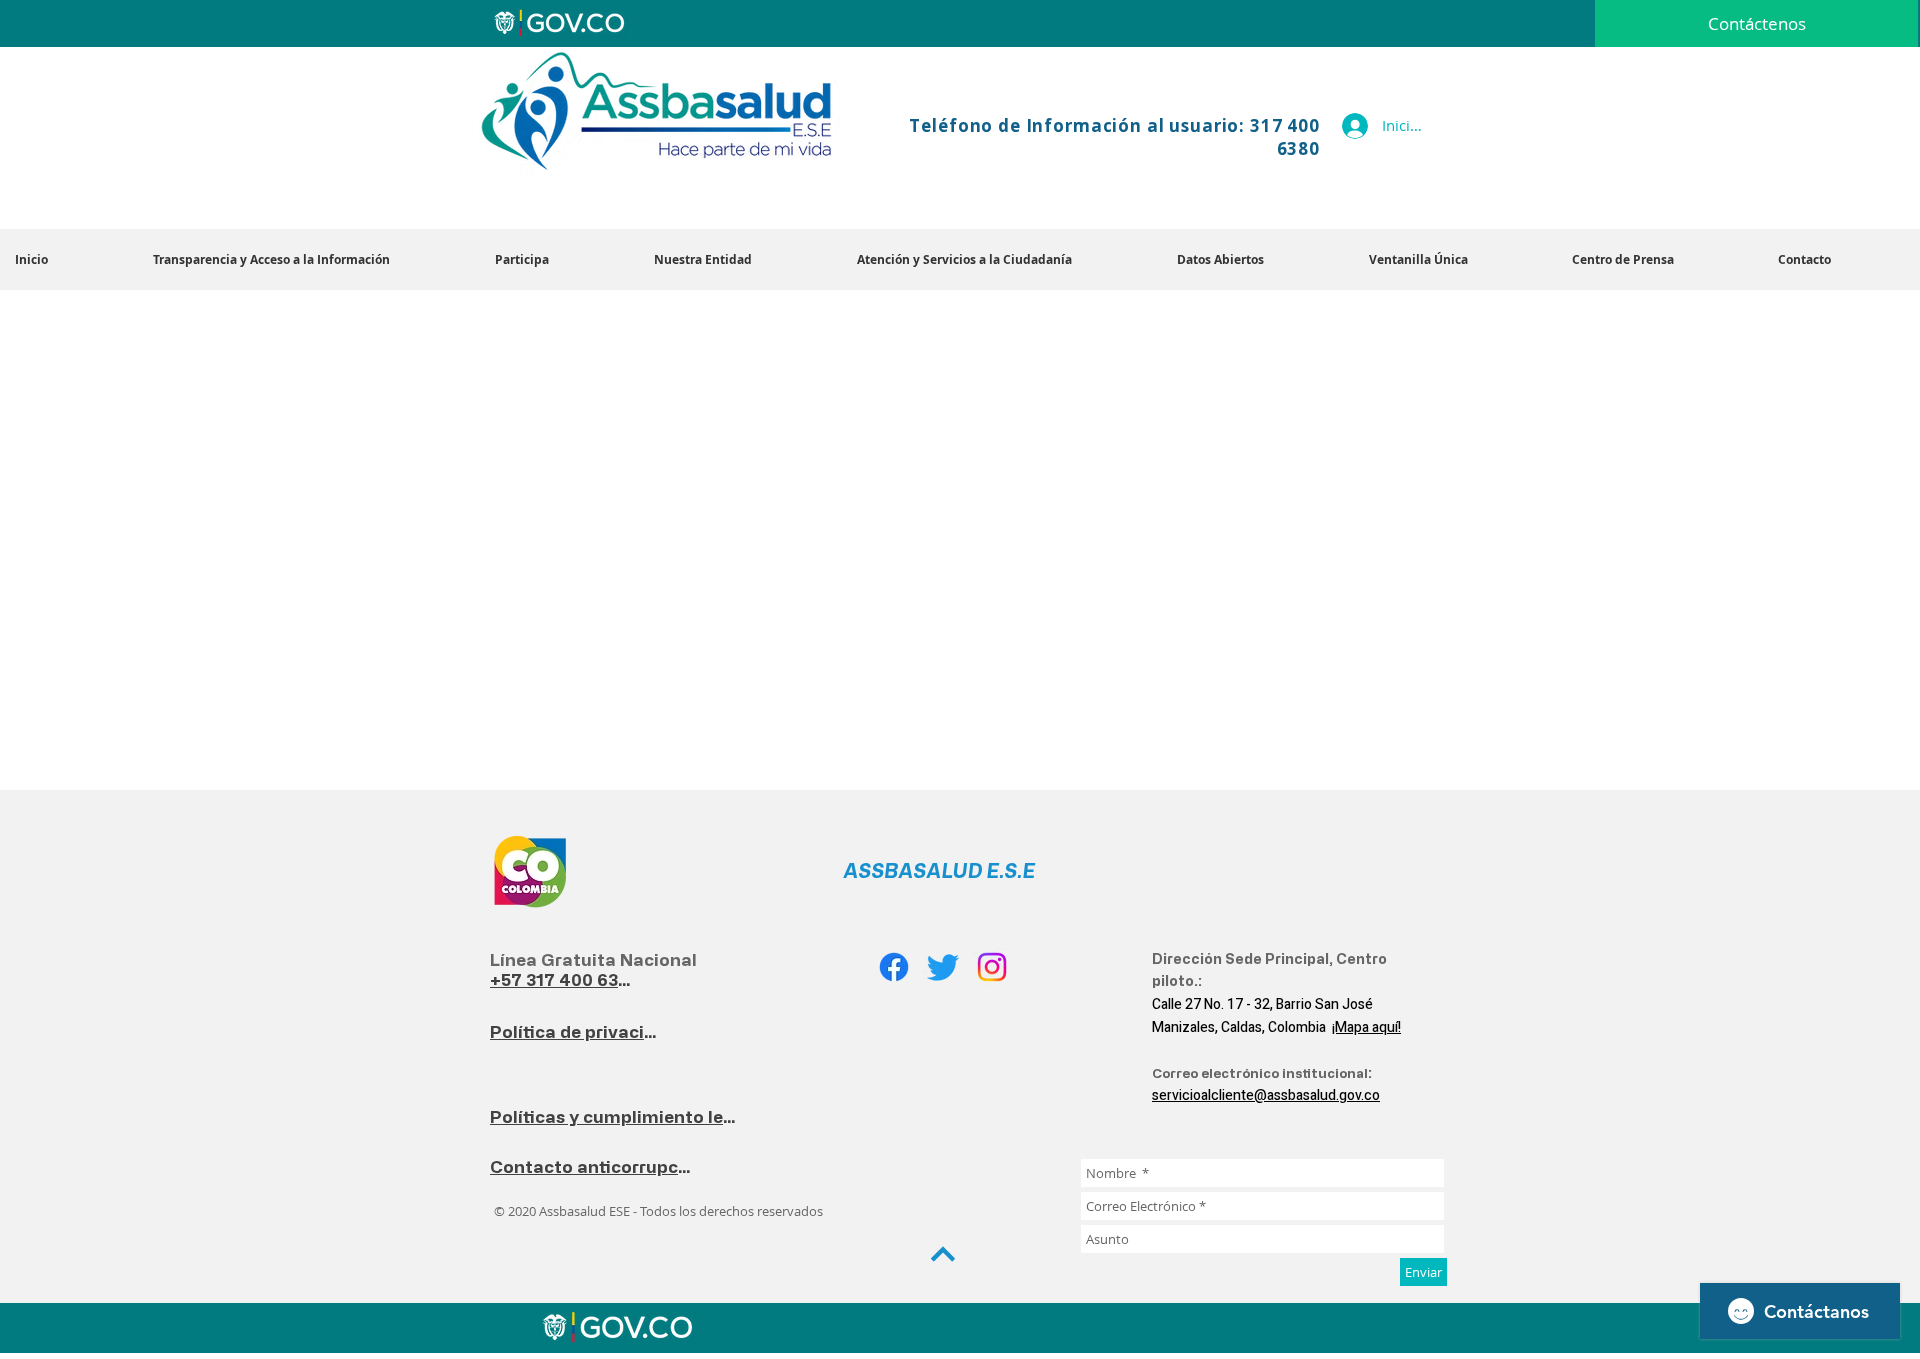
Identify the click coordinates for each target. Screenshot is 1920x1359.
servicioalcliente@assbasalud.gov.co (1266, 1095)
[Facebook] (894, 967)
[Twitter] (943, 967)
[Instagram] (992, 967)
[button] (740, 259)
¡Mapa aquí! (1366, 1027)
